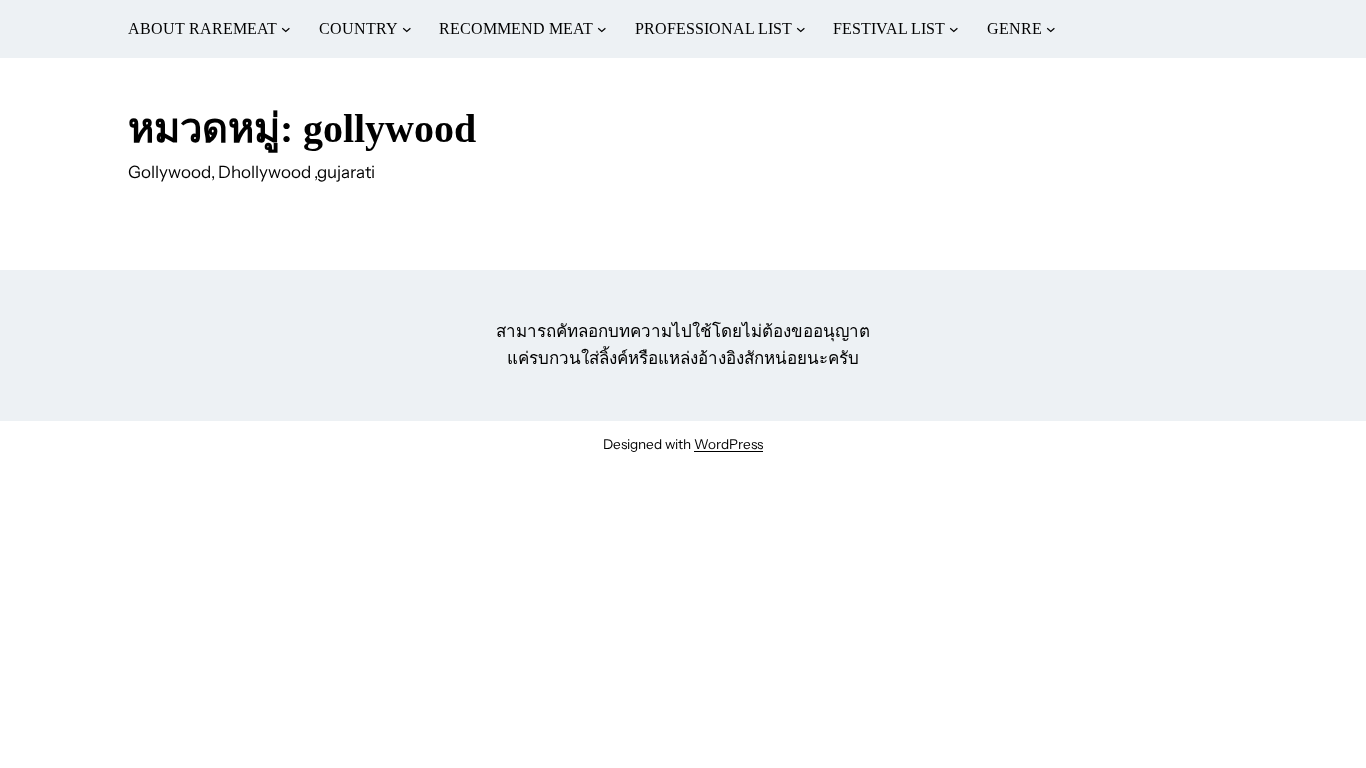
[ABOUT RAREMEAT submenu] (286, 29)
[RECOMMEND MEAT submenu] (602, 29)
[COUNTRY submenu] (407, 29)
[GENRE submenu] (1051, 29)
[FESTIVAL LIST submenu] (954, 29)
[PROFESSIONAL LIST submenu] (801, 29)
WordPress (728, 444)
